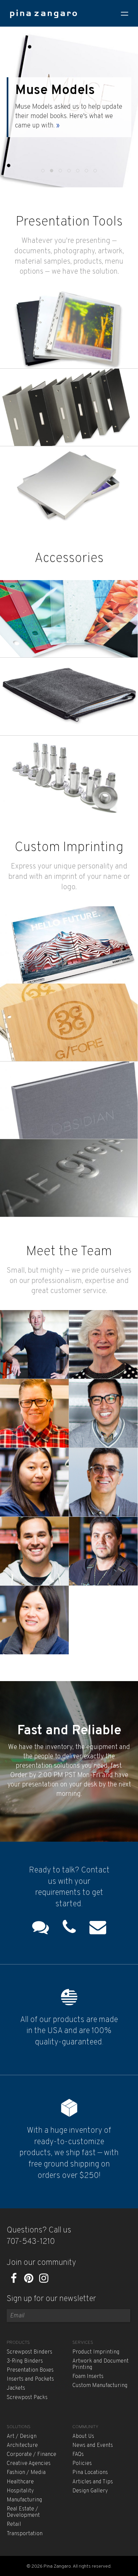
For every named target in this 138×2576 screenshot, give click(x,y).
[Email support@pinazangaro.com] (98, 1929)
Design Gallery (90, 2491)
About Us (83, 2436)
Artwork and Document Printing (100, 2364)
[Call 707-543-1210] (69, 1929)
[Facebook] (14, 2280)
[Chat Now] (41, 1929)
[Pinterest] (29, 2280)
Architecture (22, 2446)
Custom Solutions (68, 95)
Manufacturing (24, 2500)
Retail (14, 2524)
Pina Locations (90, 2473)
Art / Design (22, 2436)
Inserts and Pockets (30, 2379)
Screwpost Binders (29, 2352)
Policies (82, 2464)
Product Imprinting (96, 2352)
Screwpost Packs (27, 2398)
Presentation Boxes (30, 2370)
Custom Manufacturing (100, 2386)
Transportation (25, 2534)
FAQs (78, 2455)
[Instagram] (44, 2280)
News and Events (93, 2446)
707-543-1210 (31, 2242)
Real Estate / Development (23, 2512)
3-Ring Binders (25, 2361)
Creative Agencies (29, 2464)
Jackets (16, 2388)
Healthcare (20, 2482)
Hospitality (20, 2491)
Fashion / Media (26, 2473)
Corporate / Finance (31, 2455)
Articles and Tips (93, 2482)
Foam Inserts (88, 2377)
